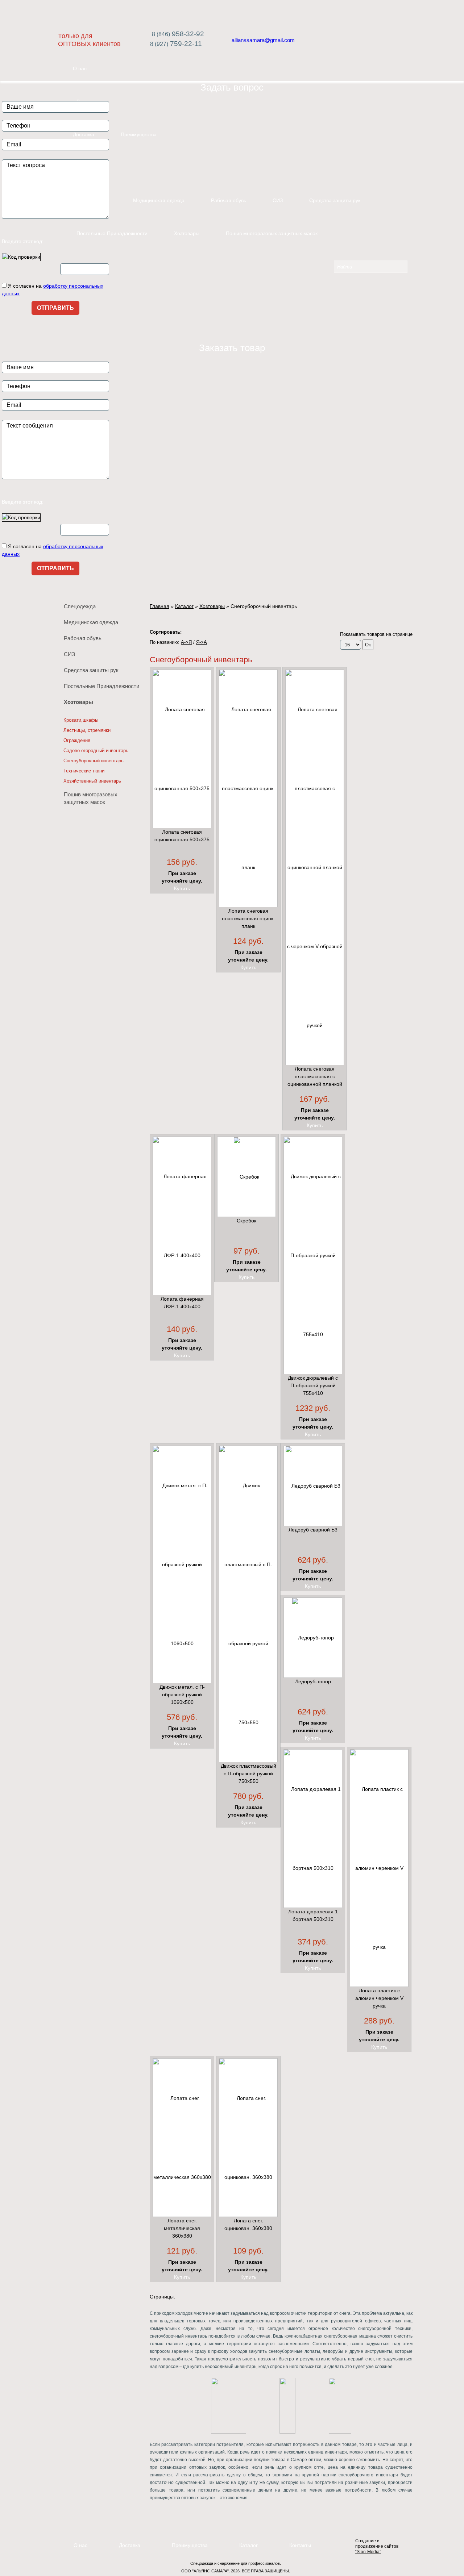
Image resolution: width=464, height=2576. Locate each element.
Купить (182, 888)
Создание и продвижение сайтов (377, 2546)
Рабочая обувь (229, 200)
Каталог (82, 167)
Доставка (130, 2545)
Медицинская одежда (159, 200)
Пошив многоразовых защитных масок (272, 233)
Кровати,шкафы (81, 720)
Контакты (300, 2545)
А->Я (186, 642)
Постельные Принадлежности (112, 233)
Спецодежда (80, 606)
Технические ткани (84, 771)
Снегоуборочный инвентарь (94, 761)
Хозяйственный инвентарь (92, 781)
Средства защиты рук (335, 200)
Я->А (202, 642)
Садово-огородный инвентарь (96, 751)
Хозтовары (187, 233)
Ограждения (77, 740)
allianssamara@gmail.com (263, 40)
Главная (159, 606)
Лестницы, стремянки (87, 730)
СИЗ (278, 200)
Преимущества (139, 134)
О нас (80, 68)
